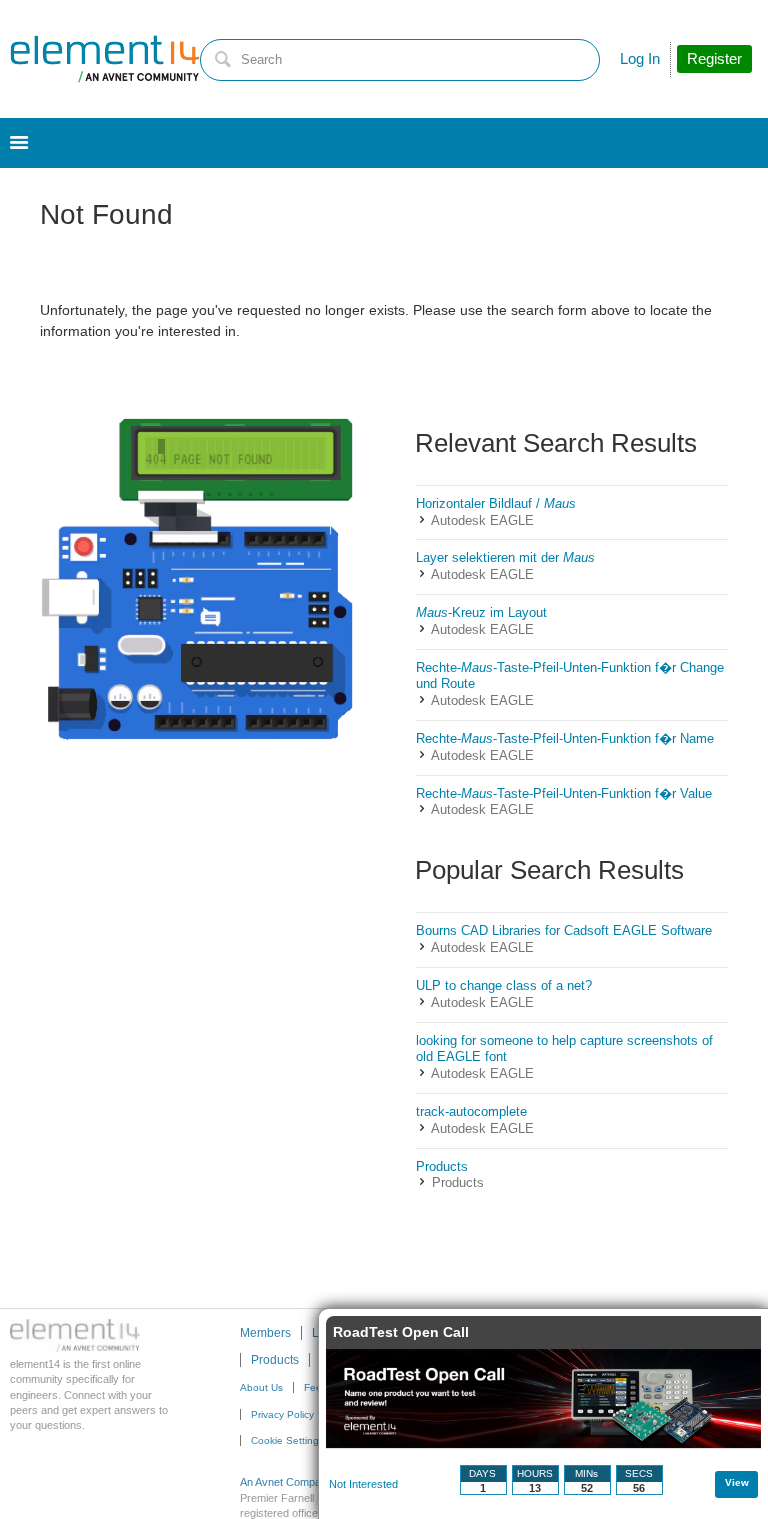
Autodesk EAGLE (482, 520)
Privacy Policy (282, 1414)
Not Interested (363, 1484)
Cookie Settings (287, 1440)
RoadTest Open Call (401, 1332)
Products (458, 1182)
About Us (261, 1387)
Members (265, 1333)
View (737, 1482)
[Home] (105, 59)
